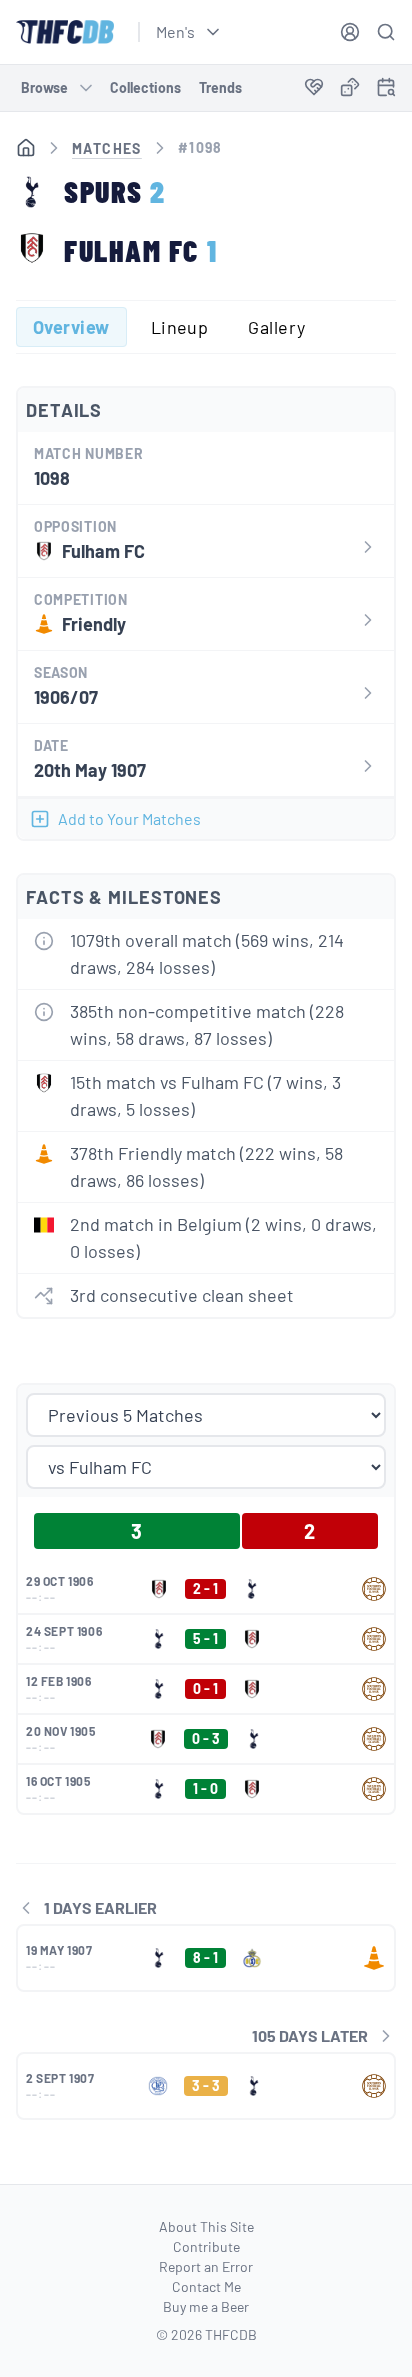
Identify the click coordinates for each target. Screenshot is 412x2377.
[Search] (386, 32)
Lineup (180, 327)
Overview (71, 327)
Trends (220, 87)
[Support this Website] (314, 88)
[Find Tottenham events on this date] (386, 87)
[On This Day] (386, 90)
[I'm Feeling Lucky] (350, 88)
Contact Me (206, 2286)
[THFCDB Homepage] (65, 32)
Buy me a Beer (206, 2306)
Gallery (276, 327)
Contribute (206, 2246)
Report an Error (206, 2266)
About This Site (206, 2226)
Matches (107, 148)
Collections (145, 87)
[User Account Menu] (350, 32)
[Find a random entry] (350, 87)
